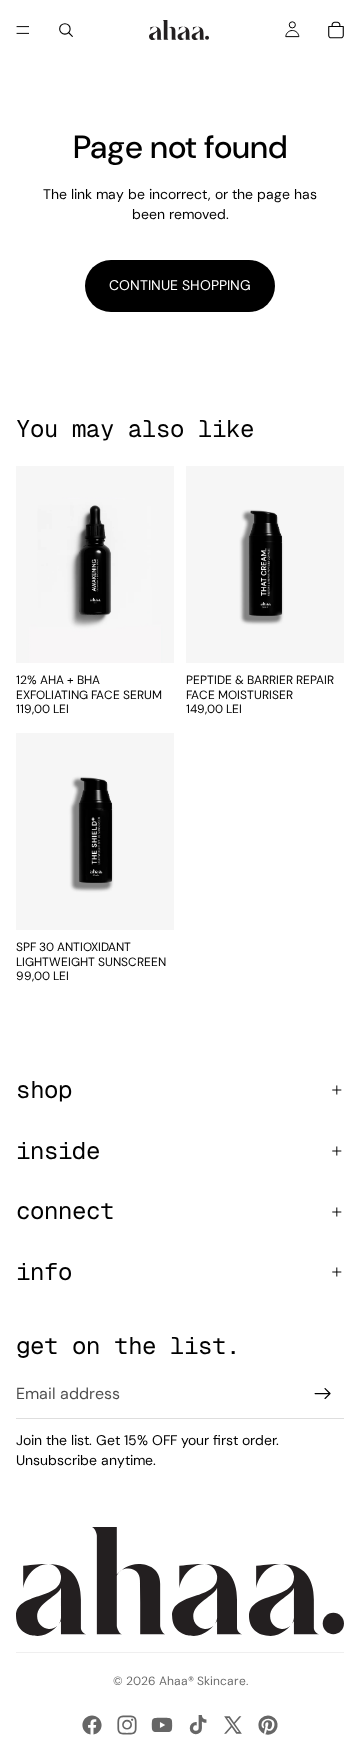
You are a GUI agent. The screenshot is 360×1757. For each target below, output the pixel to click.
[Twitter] (233, 1725)
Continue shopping (180, 285)
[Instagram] (127, 1725)
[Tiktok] (198, 1725)
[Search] (66, 30)
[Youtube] (162, 1725)
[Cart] (336, 30)
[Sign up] (323, 1394)
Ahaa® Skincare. (203, 1681)
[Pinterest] (268, 1725)
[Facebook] (92, 1725)
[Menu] (23, 30)
